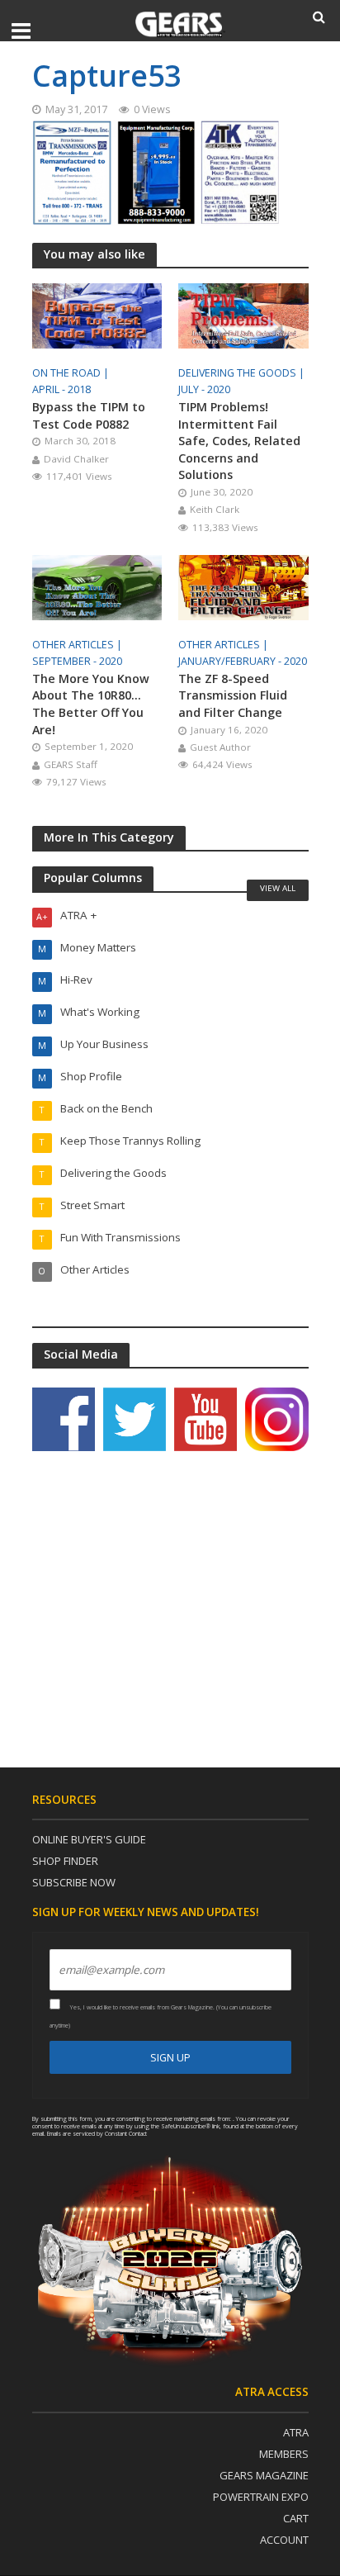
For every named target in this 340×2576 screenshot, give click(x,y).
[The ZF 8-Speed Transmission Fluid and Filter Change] (243, 586)
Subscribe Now (74, 1882)
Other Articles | (78, 645)
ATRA (296, 2432)
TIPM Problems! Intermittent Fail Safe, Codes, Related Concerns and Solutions (239, 441)
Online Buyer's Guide (89, 1839)
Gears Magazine (264, 2475)
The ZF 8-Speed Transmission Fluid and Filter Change (233, 695)
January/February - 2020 (243, 661)
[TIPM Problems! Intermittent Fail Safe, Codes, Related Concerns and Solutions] (243, 315)
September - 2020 (77, 661)
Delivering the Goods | (243, 373)
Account (284, 2540)
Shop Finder (65, 1861)
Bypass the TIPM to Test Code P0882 (89, 415)
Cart (296, 2518)
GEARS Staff (71, 764)
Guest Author (220, 747)
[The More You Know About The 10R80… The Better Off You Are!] (97, 586)
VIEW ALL (278, 888)
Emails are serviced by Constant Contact (97, 2133)
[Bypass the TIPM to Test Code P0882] (97, 315)
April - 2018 (61, 389)
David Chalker (76, 459)
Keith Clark (215, 509)
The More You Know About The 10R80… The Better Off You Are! (91, 704)
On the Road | (72, 373)
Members (284, 2454)
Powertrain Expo (261, 2497)
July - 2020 (204, 389)
